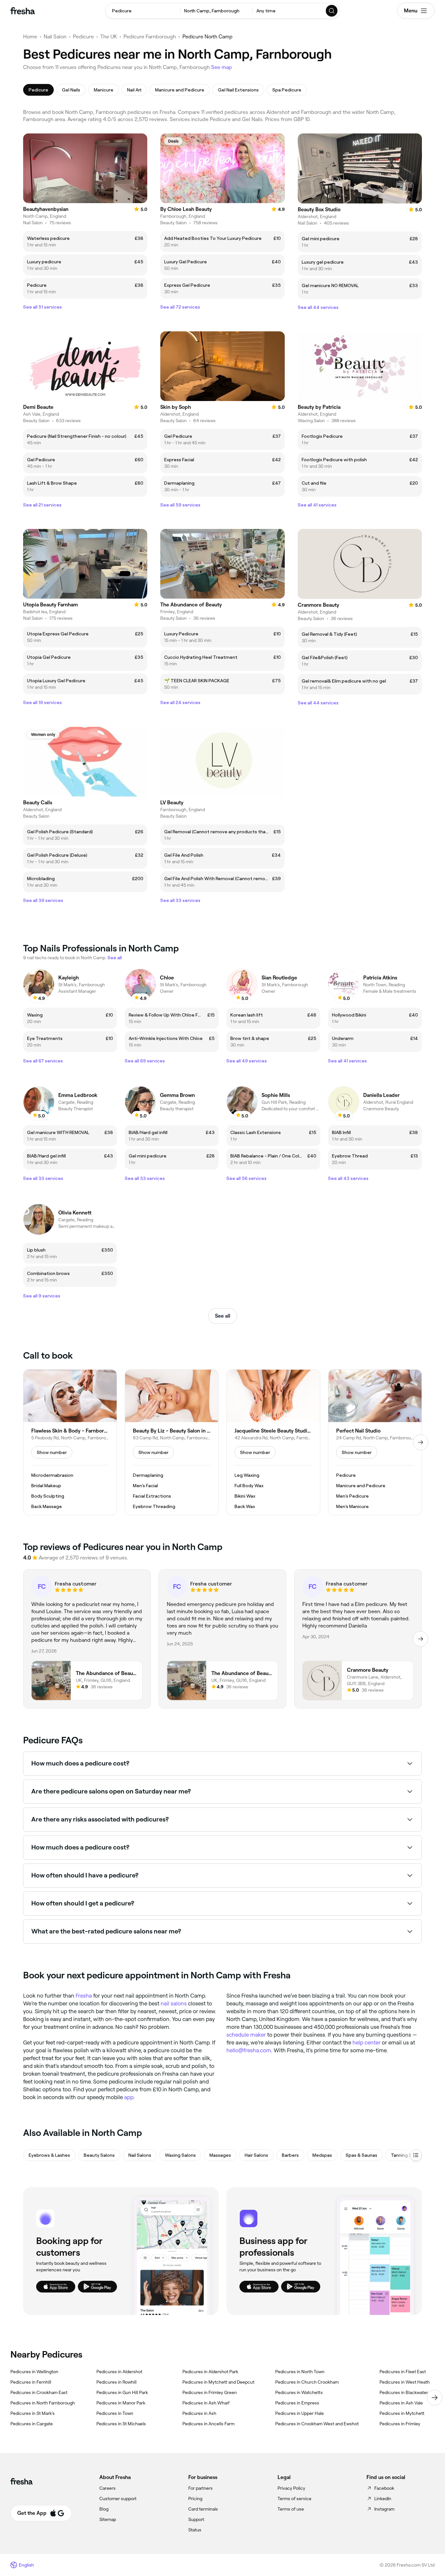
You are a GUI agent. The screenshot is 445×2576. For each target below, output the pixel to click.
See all (223, 1316)
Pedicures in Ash (199, 2413)
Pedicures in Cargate (32, 2424)
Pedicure (83, 37)
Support (196, 2519)
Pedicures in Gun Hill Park (122, 2392)
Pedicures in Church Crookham (307, 2382)
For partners (201, 2488)
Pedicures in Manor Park (121, 2403)
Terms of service (294, 2499)
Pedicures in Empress (297, 2403)
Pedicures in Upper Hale (300, 2413)
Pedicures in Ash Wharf (206, 2403)
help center (366, 2043)
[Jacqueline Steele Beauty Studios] (273, 1442)
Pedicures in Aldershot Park (210, 2372)
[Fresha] (23, 11)
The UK (109, 37)
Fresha (84, 1996)
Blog (104, 2509)
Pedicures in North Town (300, 2372)
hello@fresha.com (249, 2050)
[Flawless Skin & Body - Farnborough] (70, 1442)
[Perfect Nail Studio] (375, 1442)
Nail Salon (55, 37)
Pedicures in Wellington (34, 2372)
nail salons (174, 2003)
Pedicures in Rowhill (116, 2382)
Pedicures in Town (115, 2413)
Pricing (195, 2499)
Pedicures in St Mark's (33, 2413)
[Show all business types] (416, 2155)
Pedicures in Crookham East (39, 2392)
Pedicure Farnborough (150, 37)
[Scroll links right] (435, 2398)
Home (30, 37)
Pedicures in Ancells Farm (208, 2424)
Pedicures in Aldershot (119, 2372)
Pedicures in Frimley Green (210, 2392)
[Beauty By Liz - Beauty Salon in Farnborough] (172, 1442)
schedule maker (246, 2035)
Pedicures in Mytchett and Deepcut (218, 2382)
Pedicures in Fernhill (31, 2382)
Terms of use (291, 2509)
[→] (421, 1442)
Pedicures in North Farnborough (43, 2403)
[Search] (332, 11)
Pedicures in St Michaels (121, 2424)
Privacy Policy (291, 2488)
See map (222, 67)
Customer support (118, 2499)
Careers (108, 2488)
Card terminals (203, 2509)
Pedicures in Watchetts (299, 2392)
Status (195, 2530)
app (129, 2097)
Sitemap (108, 2519)
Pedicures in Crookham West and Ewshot (317, 2424)
